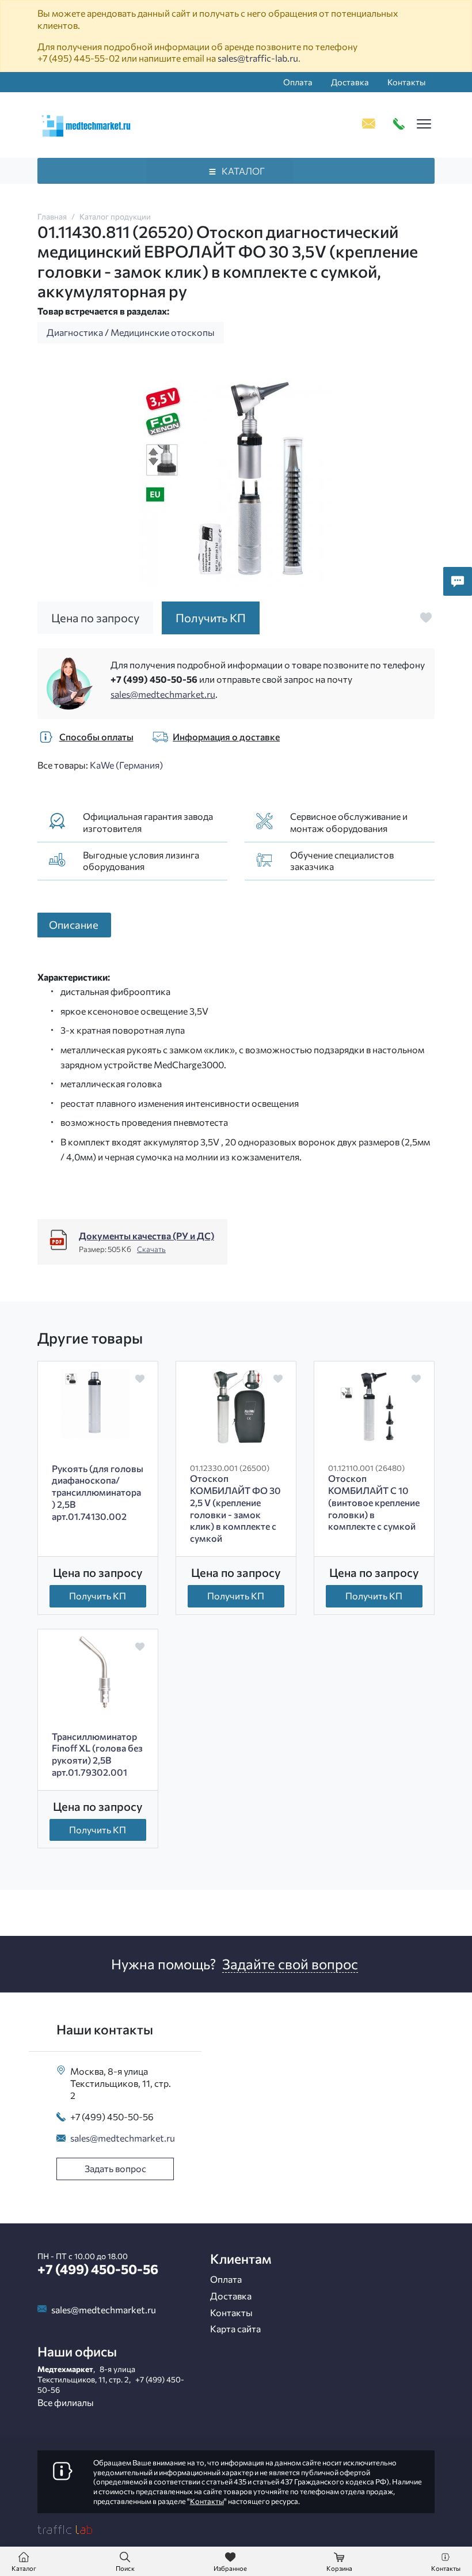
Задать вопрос (115, 2168)
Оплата (298, 82)
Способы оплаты (96, 737)
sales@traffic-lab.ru (258, 58)
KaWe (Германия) (126, 765)
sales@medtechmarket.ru (163, 694)
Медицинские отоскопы (163, 332)
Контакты (406, 82)
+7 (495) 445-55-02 (79, 58)
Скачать (151, 1249)
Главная (52, 216)
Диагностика (75, 332)
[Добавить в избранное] (426, 618)
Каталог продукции (115, 216)
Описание (74, 924)
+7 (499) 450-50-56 (154, 679)
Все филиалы (66, 2402)
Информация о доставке (226, 737)
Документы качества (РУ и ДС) (146, 1236)
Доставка (350, 82)
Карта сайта (235, 2329)
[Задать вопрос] (458, 581)
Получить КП (98, 1596)
